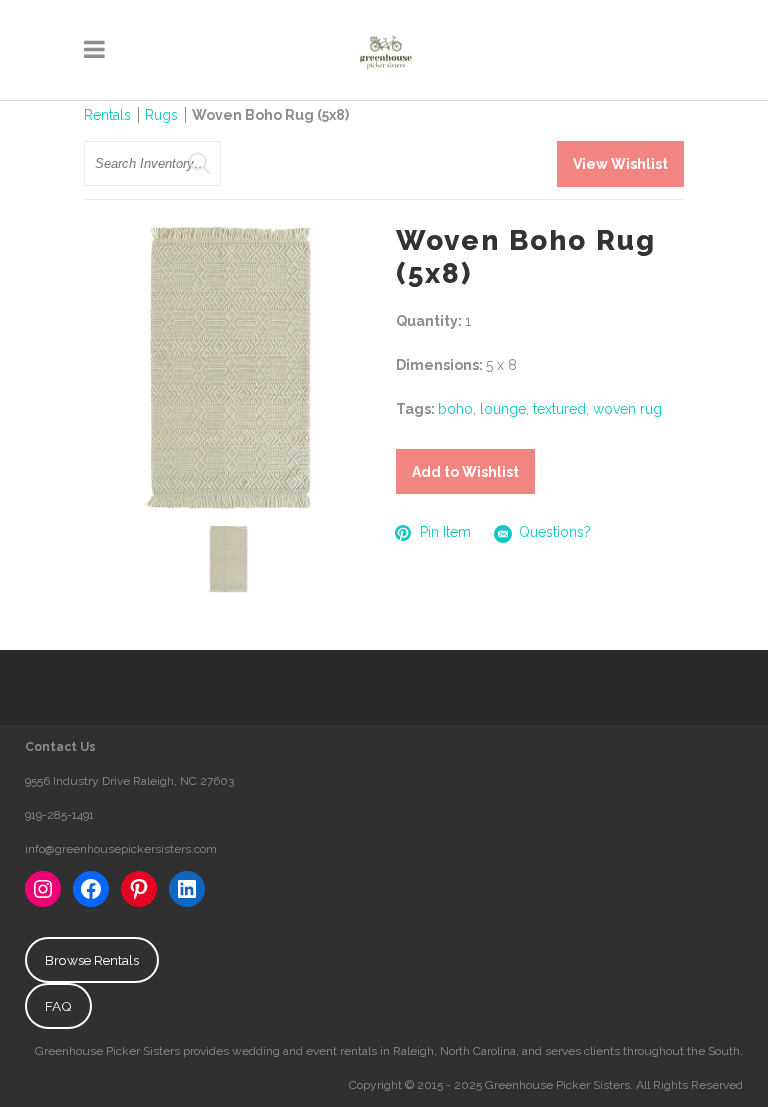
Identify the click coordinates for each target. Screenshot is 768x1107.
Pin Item (445, 532)
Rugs (161, 115)
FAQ (58, 1006)
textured (559, 409)
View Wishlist (620, 164)
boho (455, 409)
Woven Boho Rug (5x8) (270, 115)
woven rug (627, 409)
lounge (503, 409)
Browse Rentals (92, 960)
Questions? (555, 532)
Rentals (107, 115)
